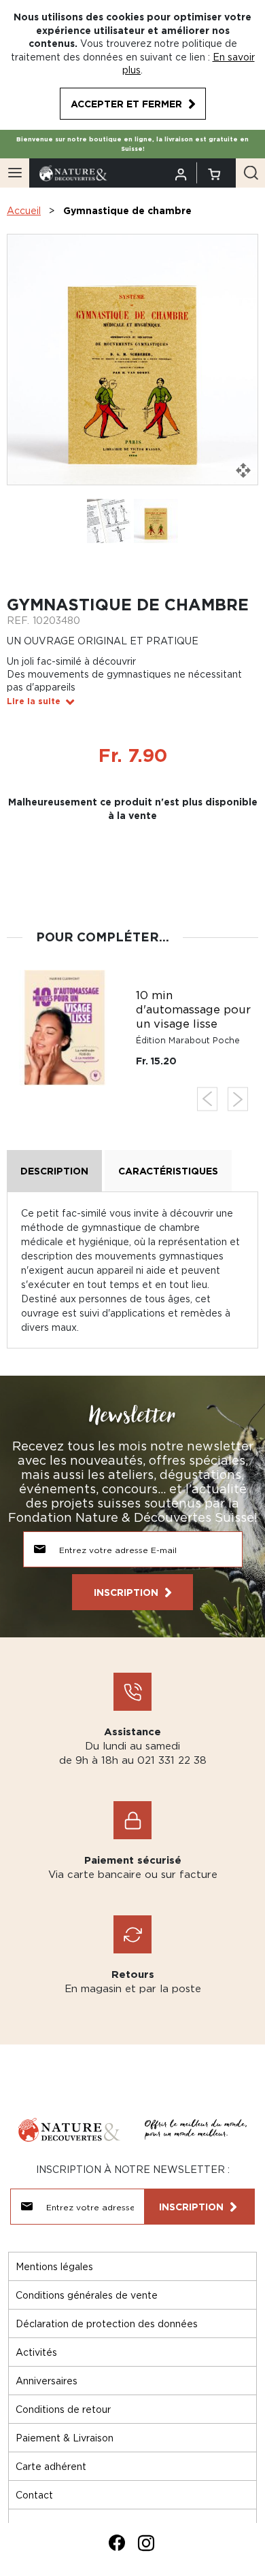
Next (238, 1099)
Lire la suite (34, 701)
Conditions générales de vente (87, 2295)
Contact (34, 2495)
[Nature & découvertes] (73, 172)
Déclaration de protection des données (107, 2323)
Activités (36, 2352)
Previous (207, 1099)
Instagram (146, 2543)
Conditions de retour (63, 2409)
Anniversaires (47, 2381)
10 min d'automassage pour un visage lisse (193, 1009)
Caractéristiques (168, 1171)
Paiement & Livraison (65, 2438)
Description (54, 1171)
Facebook (117, 2543)
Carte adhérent (51, 2466)
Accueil (24, 210)
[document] (132, 65)
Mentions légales (54, 2266)
